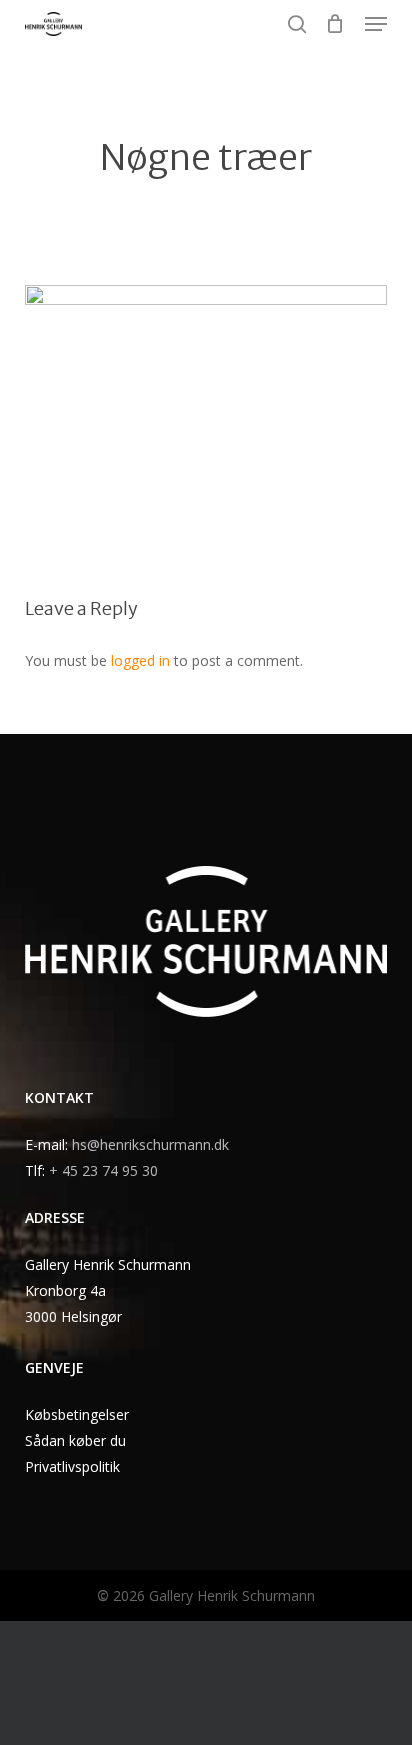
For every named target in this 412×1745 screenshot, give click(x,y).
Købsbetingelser (77, 1414)
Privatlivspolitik (72, 1466)
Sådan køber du (75, 1440)
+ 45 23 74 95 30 (103, 1170)
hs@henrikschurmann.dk (150, 1144)
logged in (140, 660)
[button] (376, 24)
